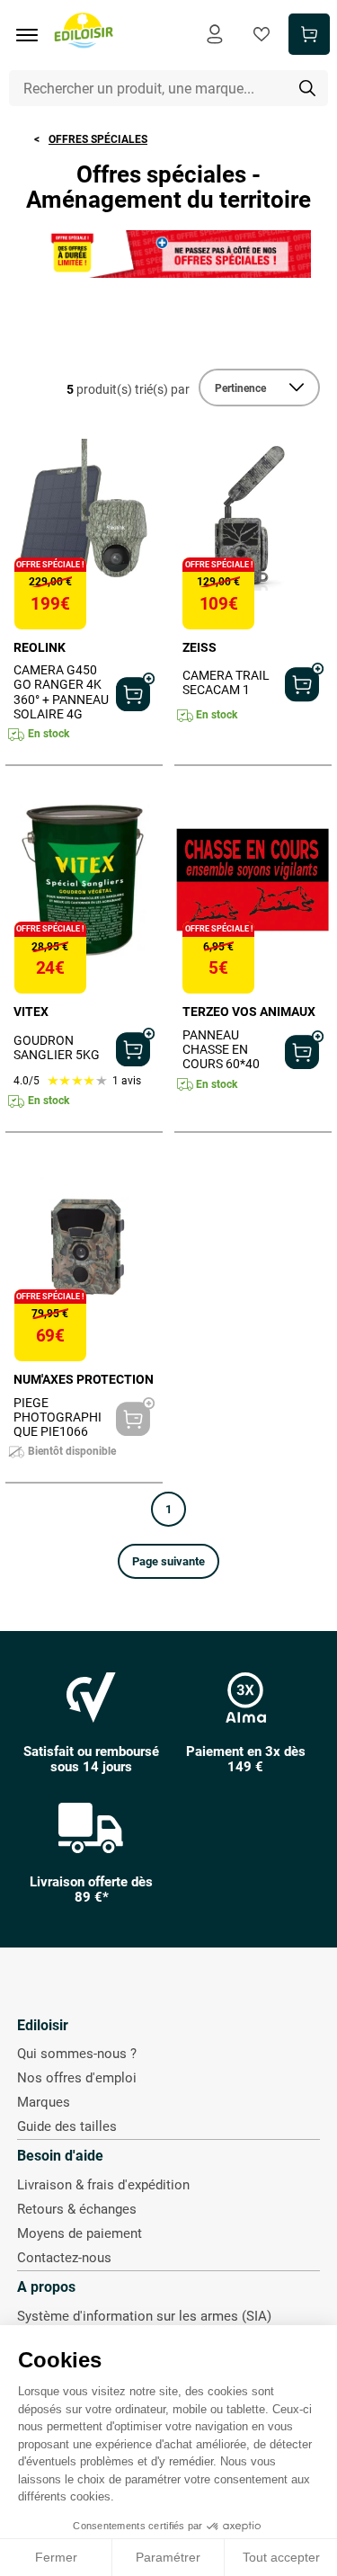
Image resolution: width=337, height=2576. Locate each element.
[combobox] (169, 88)
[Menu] (33, 35)
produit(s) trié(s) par (128, 389)
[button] (168, 1561)
